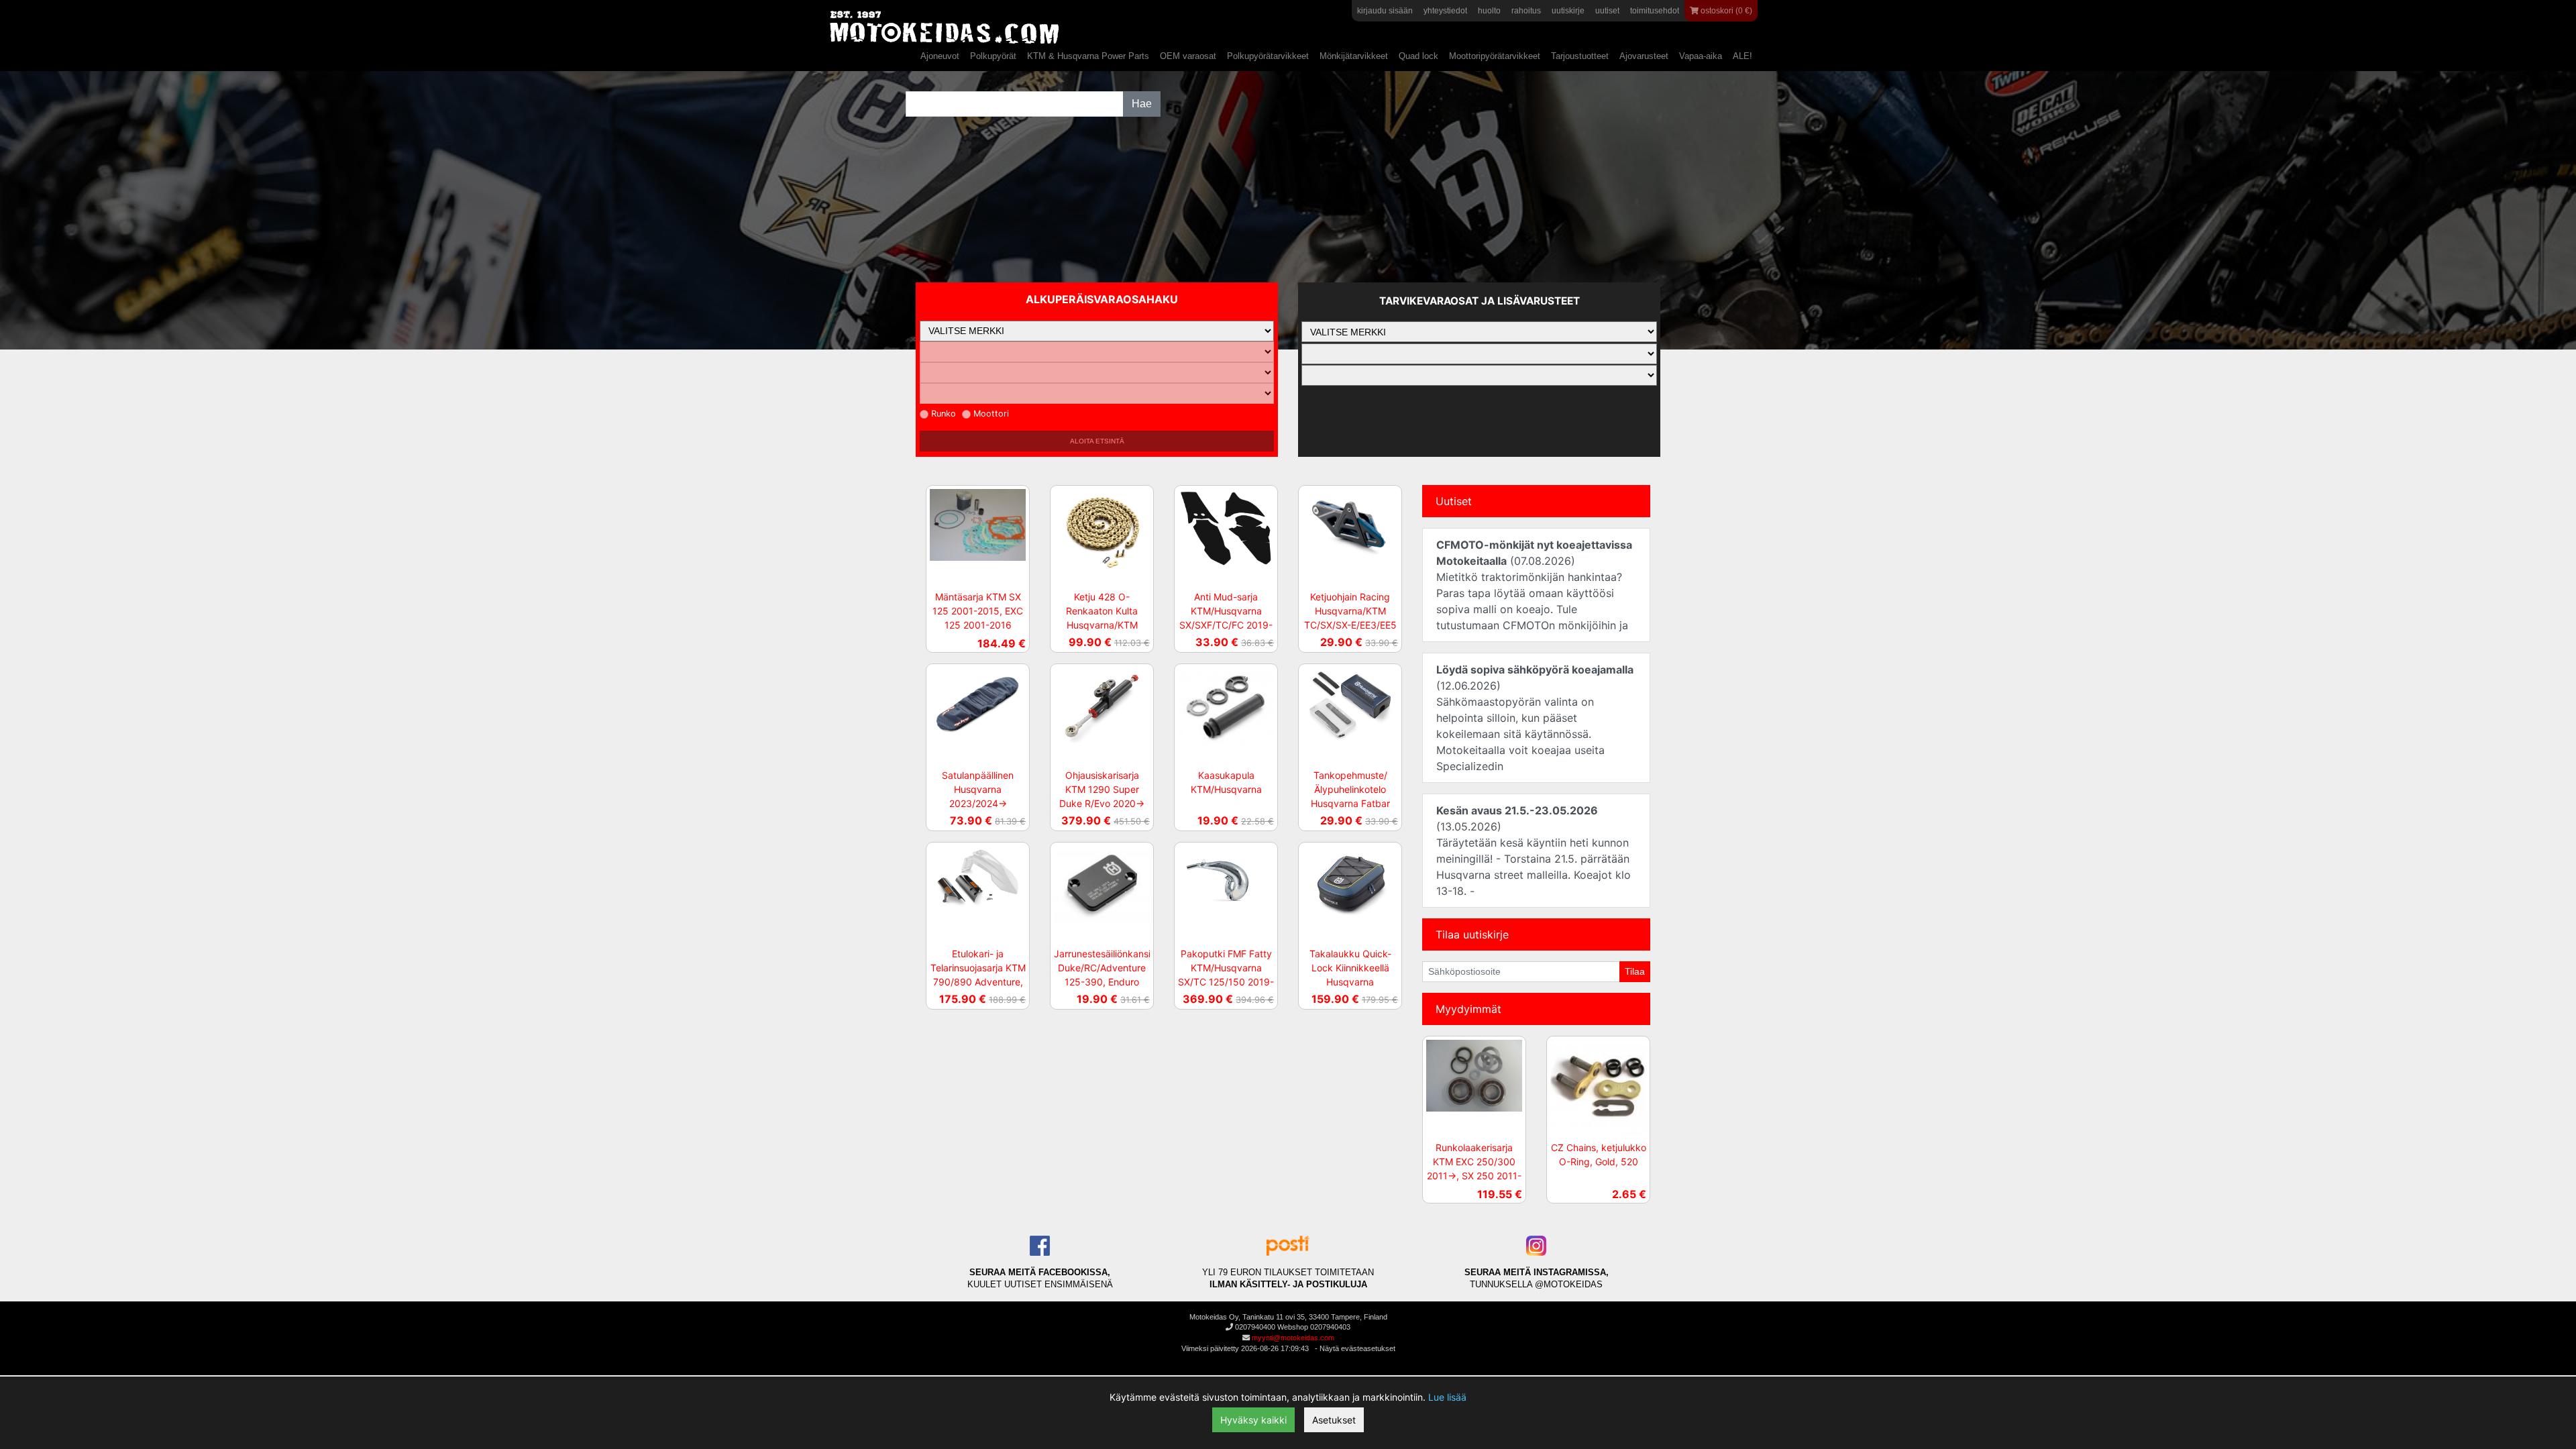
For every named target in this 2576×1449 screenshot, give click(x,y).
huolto (1489, 11)
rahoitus (1526, 11)
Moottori (991, 414)
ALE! (1742, 56)
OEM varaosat (1188, 56)
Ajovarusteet (1644, 56)
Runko (944, 414)
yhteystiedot (1445, 11)
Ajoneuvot (940, 56)
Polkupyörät (993, 56)
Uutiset (1454, 501)
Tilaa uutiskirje (1472, 934)
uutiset (1607, 11)
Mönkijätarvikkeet (1354, 56)
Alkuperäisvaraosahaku (1102, 299)
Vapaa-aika (1701, 56)
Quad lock (1418, 56)
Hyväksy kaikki (1253, 1420)
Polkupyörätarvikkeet (1268, 56)
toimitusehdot (1655, 11)
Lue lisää (1447, 1397)
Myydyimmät (1468, 1009)
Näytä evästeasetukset (1357, 1348)
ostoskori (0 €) (1725, 11)
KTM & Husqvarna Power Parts (1088, 56)
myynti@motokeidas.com (1293, 1338)
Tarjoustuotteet (1580, 56)
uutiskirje (1568, 11)
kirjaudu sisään (1385, 11)
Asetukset (1334, 1420)
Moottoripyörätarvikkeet (1495, 56)
